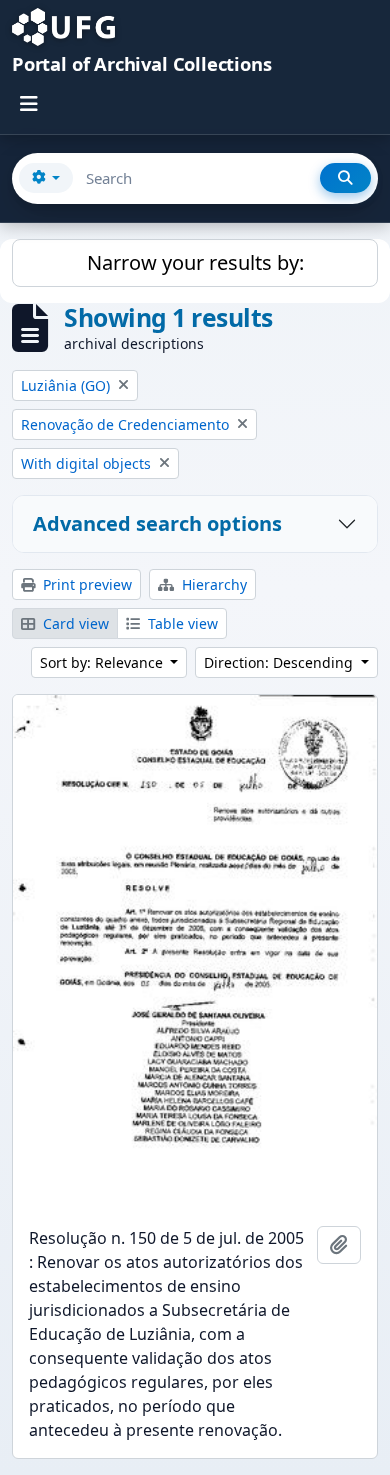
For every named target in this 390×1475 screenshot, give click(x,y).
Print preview (85, 584)
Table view (181, 623)
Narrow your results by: (195, 262)
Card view (74, 623)
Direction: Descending (280, 662)
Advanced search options (157, 523)
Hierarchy (212, 584)
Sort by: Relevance (103, 662)
